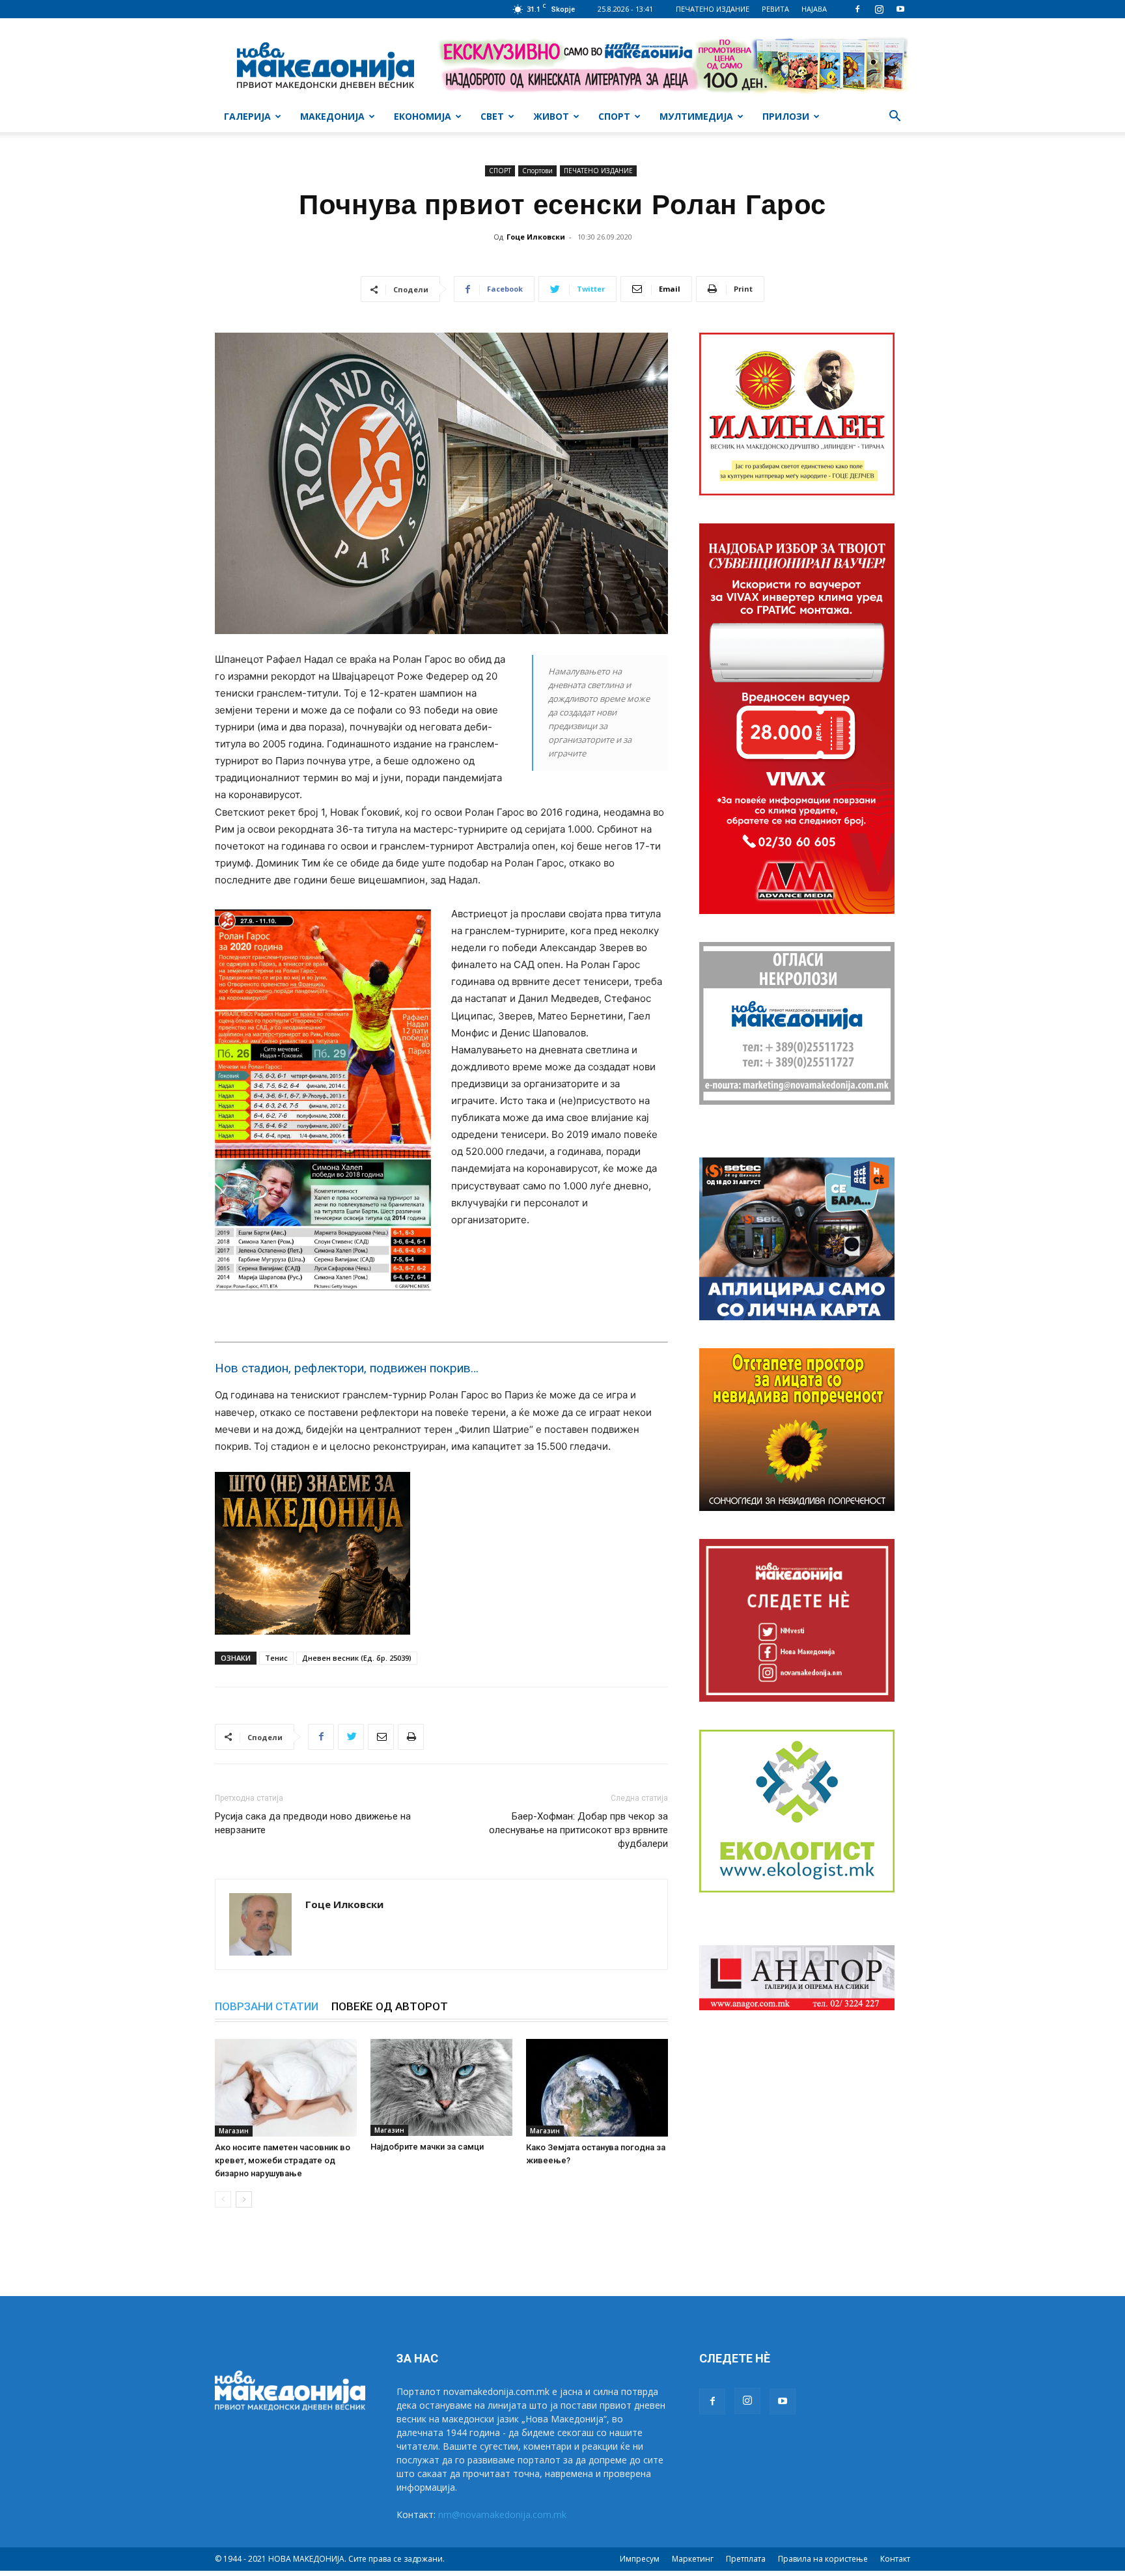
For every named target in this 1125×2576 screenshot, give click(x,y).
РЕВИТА (775, 9)
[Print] (411, 1737)
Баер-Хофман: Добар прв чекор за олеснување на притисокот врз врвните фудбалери (578, 1830)
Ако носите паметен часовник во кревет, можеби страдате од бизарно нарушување (283, 2160)
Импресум (640, 2559)
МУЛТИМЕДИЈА (696, 116)
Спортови (537, 171)
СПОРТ (614, 116)
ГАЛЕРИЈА (247, 116)
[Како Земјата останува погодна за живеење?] (597, 2088)
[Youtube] (900, 9)
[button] (895, 118)
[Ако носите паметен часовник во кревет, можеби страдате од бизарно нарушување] (286, 2088)
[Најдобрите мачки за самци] (441, 2087)
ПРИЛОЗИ (786, 116)
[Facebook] (857, 9)
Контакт (895, 2559)
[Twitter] (351, 1737)
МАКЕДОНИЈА (332, 116)
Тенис (276, 1658)
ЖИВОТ (551, 116)
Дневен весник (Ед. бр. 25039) (357, 1658)
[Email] (381, 1737)
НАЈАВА (814, 9)
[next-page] (244, 2199)
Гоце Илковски (536, 237)
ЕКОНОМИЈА (423, 116)
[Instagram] (879, 9)
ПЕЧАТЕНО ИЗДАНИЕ (713, 9)
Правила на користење (823, 2559)
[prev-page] (223, 2199)
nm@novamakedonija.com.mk (502, 2514)
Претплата (746, 2559)
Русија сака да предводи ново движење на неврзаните (313, 1823)
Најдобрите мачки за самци (427, 2147)
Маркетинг (693, 2559)
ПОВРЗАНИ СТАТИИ (267, 2006)
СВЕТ (492, 116)
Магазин (234, 2131)
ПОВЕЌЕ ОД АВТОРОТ (390, 2006)
